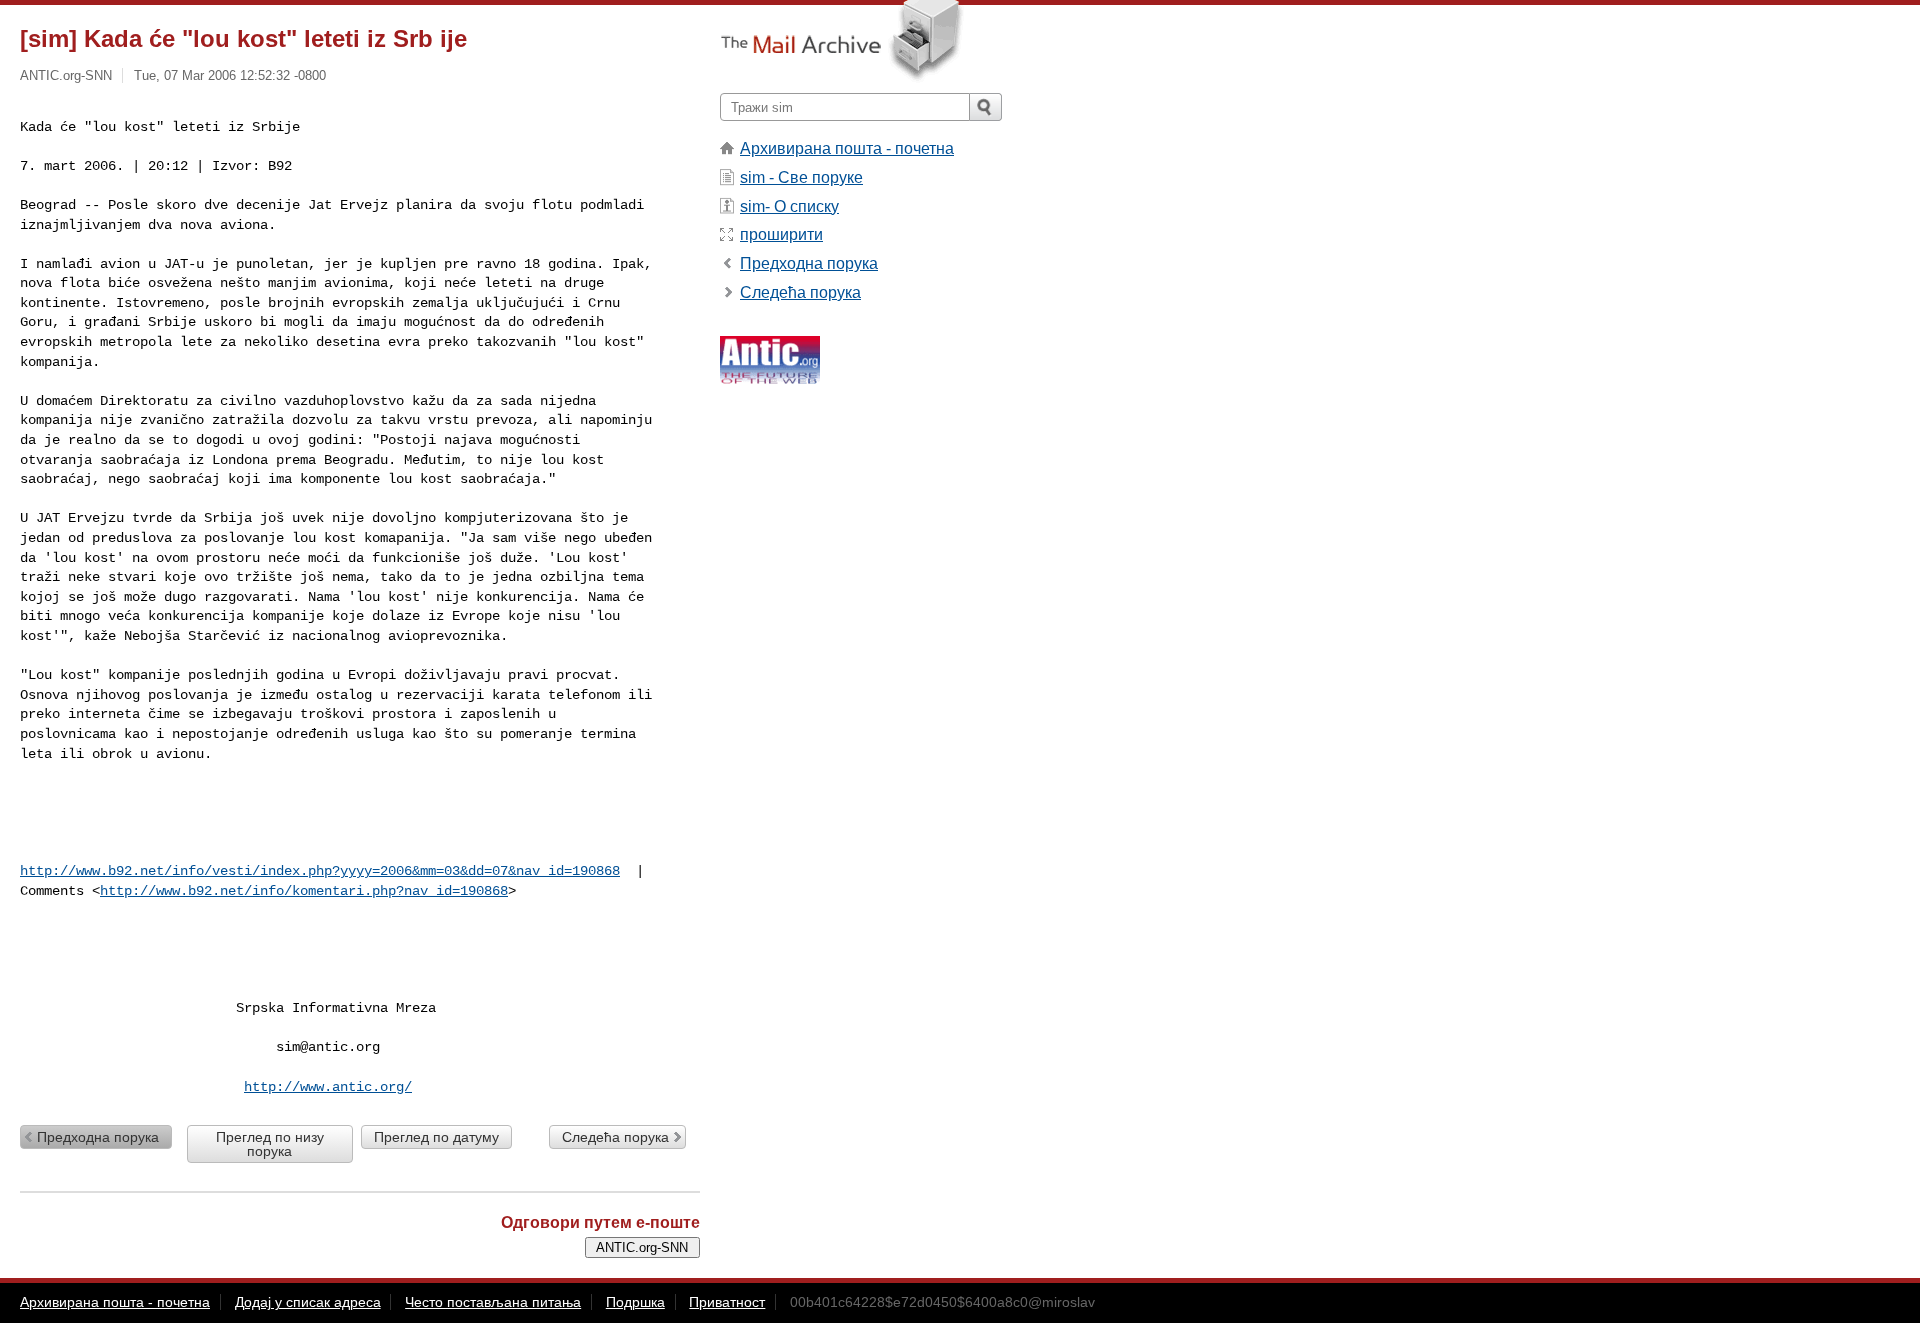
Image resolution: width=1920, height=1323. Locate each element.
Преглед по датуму (436, 1137)
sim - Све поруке (801, 177)
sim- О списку (789, 206)
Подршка (635, 1302)
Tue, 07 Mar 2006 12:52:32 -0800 (230, 75)
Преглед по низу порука (270, 1144)
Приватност (727, 1302)
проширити (781, 234)
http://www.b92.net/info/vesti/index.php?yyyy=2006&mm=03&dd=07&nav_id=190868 (320, 871)
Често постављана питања (493, 1302)
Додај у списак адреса (308, 1302)
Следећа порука (615, 1137)
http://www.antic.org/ (328, 1087)
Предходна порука (98, 1137)
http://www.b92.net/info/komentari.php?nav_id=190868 (304, 891)
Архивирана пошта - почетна (847, 148)
